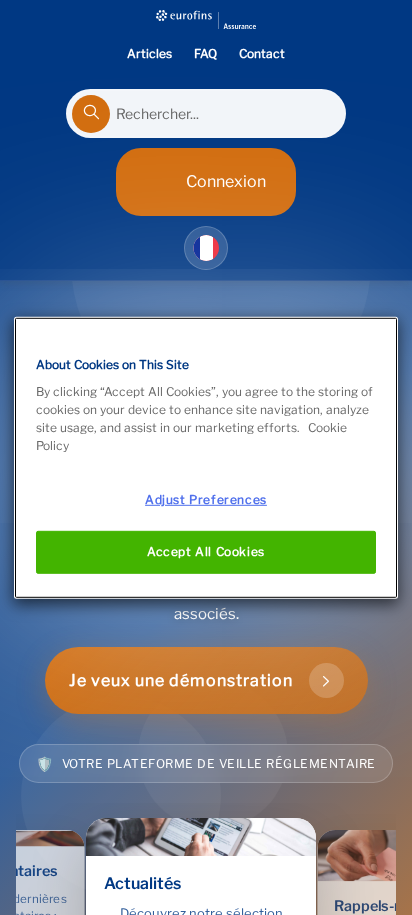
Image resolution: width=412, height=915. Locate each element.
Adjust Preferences (206, 499)
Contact (262, 53)
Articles (149, 53)
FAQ (205, 53)
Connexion (226, 181)
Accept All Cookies (206, 551)
